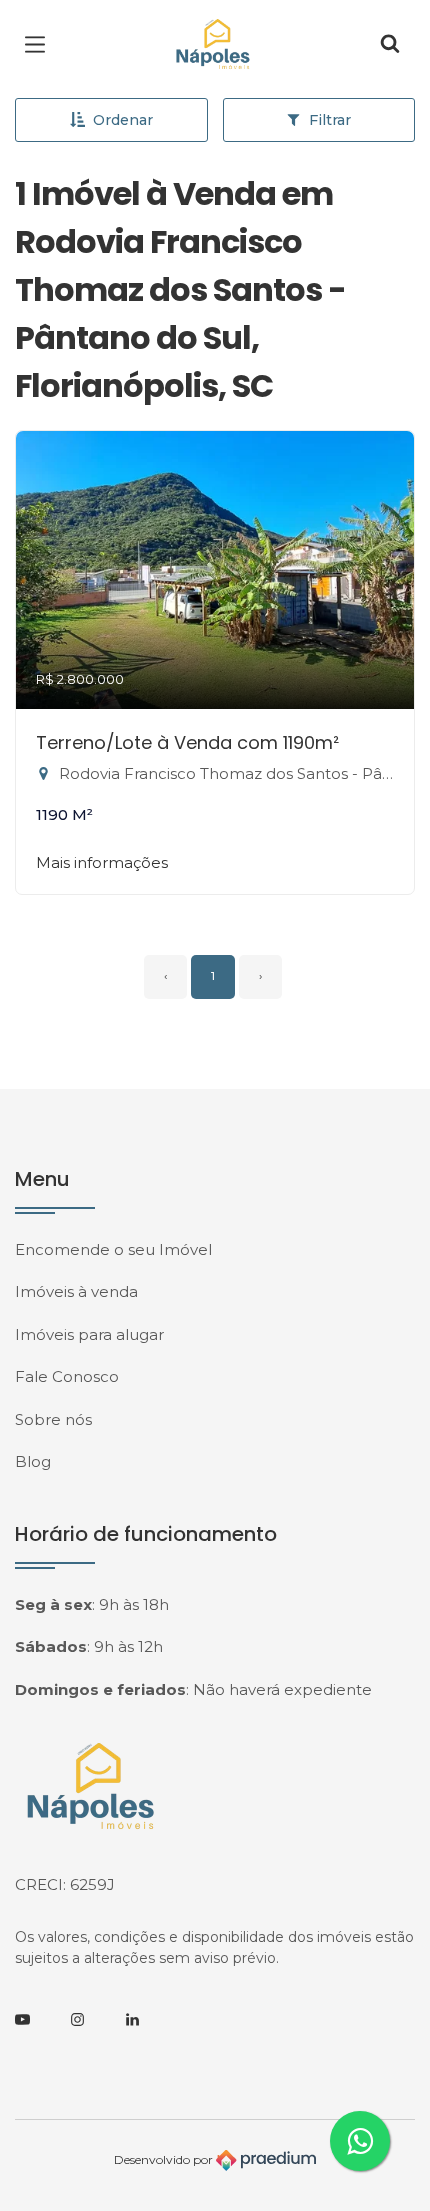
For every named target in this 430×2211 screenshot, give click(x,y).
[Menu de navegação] (40, 45)
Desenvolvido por (165, 2158)
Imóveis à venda (76, 1291)
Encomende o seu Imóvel (113, 1249)
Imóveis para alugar (89, 1334)
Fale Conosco (67, 1376)
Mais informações (102, 862)
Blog (33, 1461)
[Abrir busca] (390, 45)
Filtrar (330, 120)
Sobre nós (53, 1419)
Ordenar (123, 120)
